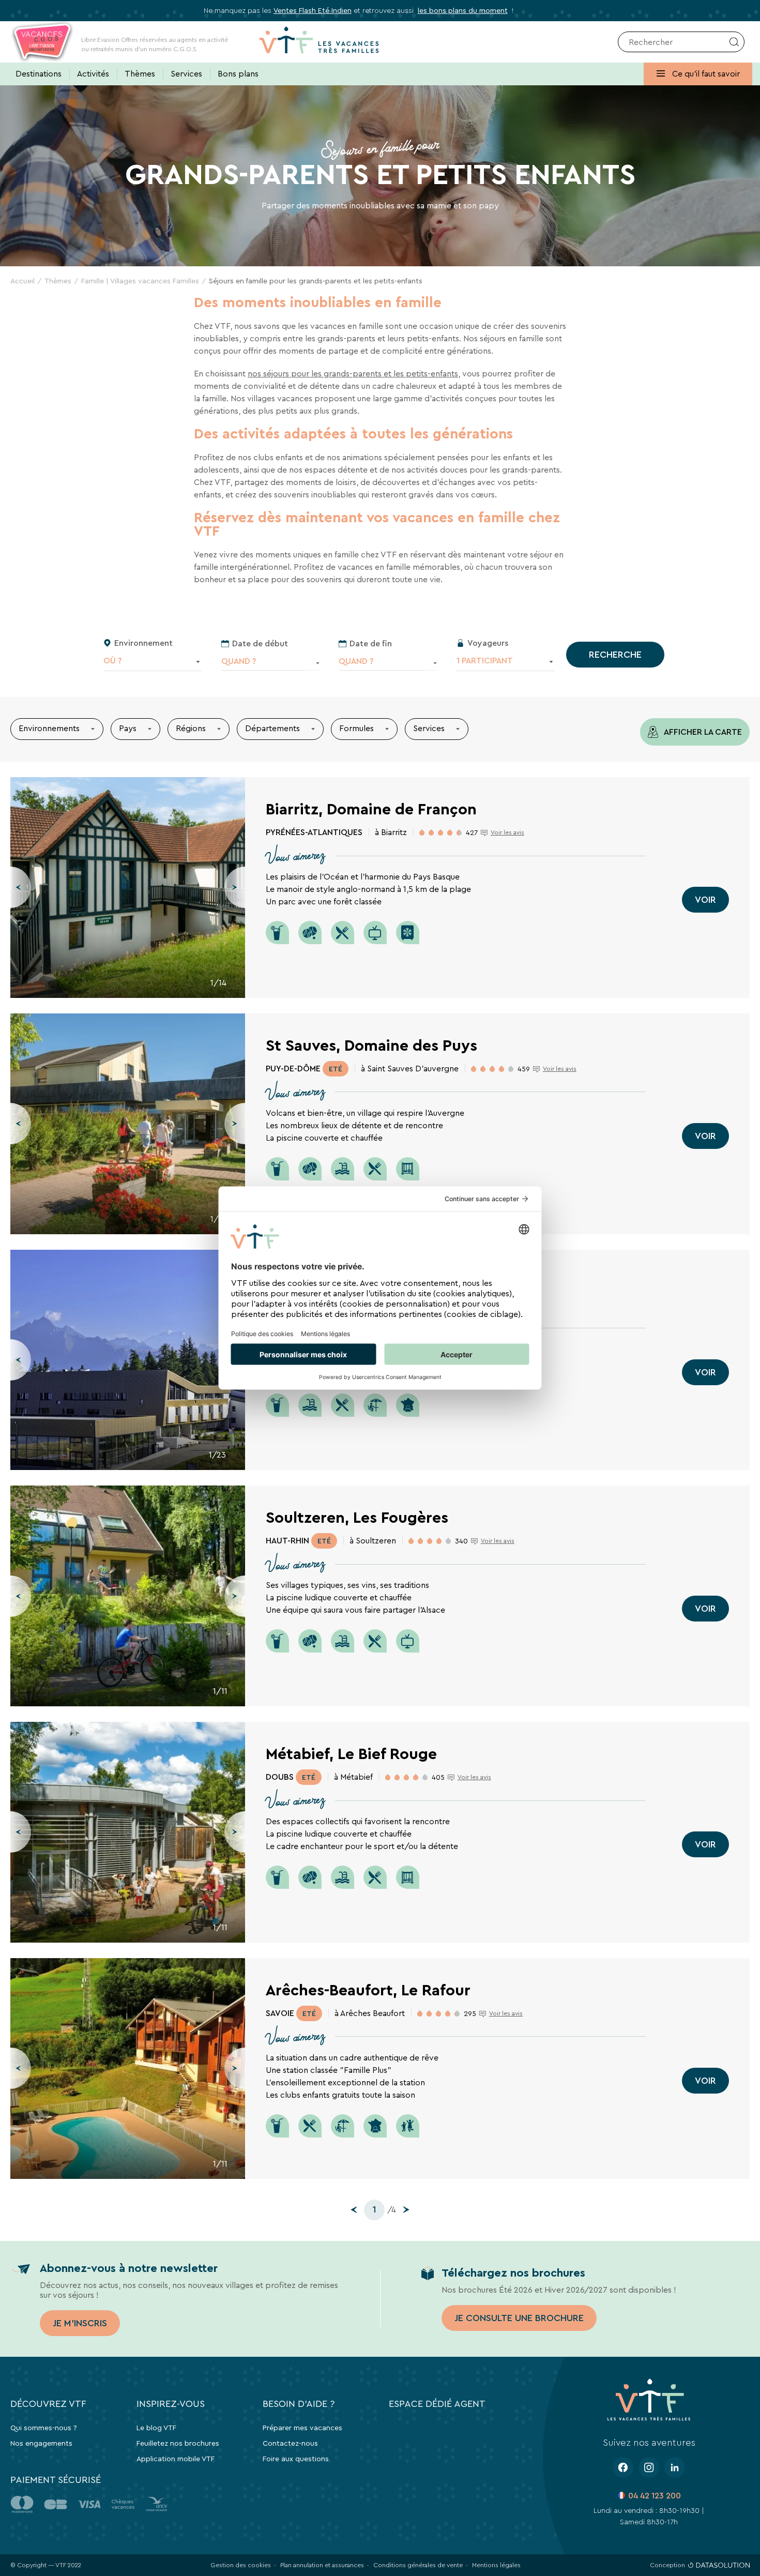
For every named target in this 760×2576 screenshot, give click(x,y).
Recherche (615, 655)
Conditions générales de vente (418, 2565)
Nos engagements (41, 2443)
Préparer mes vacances (302, 2428)
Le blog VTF (156, 2428)
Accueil (22, 281)
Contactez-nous (290, 2443)
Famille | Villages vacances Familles (140, 281)
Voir (705, 900)
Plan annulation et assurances (322, 2565)
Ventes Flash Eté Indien (313, 10)
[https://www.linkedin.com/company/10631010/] (675, 2467)
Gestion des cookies (241, 2565)
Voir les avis (507, 832)
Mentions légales (496, 2565)
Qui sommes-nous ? (44, 2428)
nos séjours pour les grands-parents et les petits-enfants (353, 374)
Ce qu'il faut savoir (705, 74)
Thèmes (58, 281)
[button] (21, 887)
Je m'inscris (80, 2323)
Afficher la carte (702, 732)
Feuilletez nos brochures (178, 2443)
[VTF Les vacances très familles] (319, 42)
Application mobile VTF (176, 2459)
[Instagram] (649, 2467)
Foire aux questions (296, 2459)
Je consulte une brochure (519, 2318)
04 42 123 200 (655, 2496)
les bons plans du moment (463, 10)
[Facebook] (623, 2467)
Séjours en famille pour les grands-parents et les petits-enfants (316, 281)
